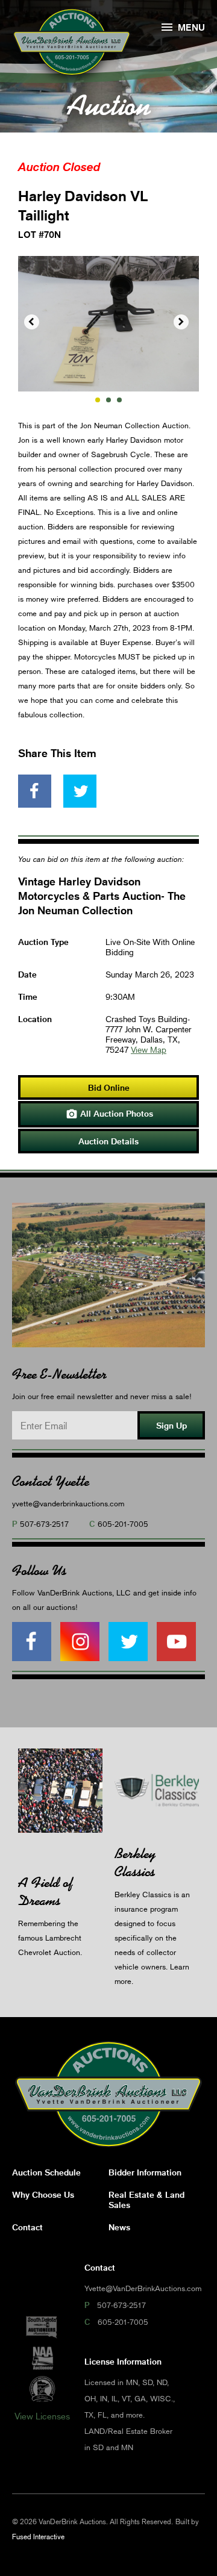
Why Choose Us (43, 2194)
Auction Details (108, 1141)
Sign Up (171, 1425)
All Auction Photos (109, 1114)
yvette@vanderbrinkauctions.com (68, 1503)
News (119, 2227)
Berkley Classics (135, 1863)
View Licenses (42, 2416)
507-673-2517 (44, 1524)
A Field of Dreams (46, 1891)
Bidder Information (145, 2172)
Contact (27, 2227)
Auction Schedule (46, 2172)
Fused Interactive (38, 2537)
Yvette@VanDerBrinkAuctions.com (143, 2288)
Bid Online (109, 1087)
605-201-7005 (123, 1524)
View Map (149, 1049)
